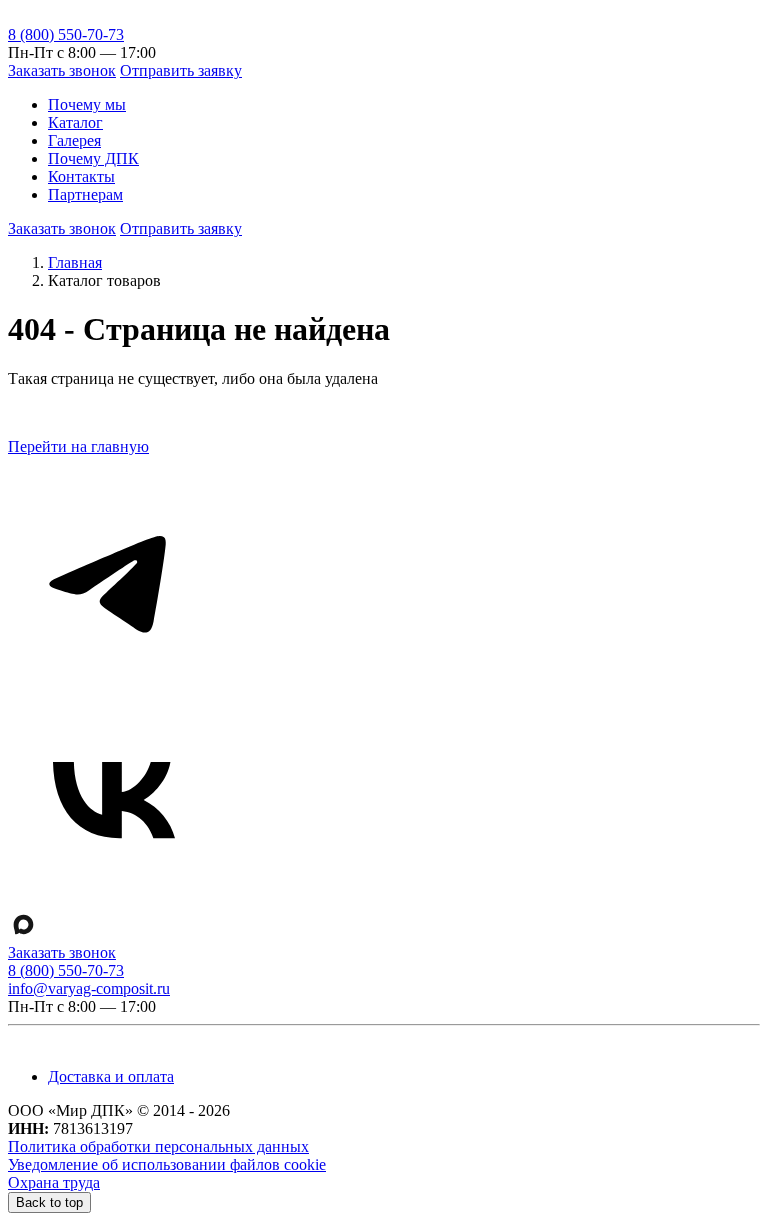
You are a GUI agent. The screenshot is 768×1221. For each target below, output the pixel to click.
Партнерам (85, 194)
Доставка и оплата (111, 1076)
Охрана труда (54, 1182)
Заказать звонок (62, 70)
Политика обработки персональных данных (158, 1146)
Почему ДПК (93, 158)
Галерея (74, 140)
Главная (75, 262)
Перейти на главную (78, 446)
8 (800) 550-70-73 (66, 34)
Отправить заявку (181, 70)
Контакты (81, 176)
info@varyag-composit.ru (89, 988)
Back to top (49, 1202)
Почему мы (87, 104)
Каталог (75, 122)
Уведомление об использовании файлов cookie (167, 1164)
